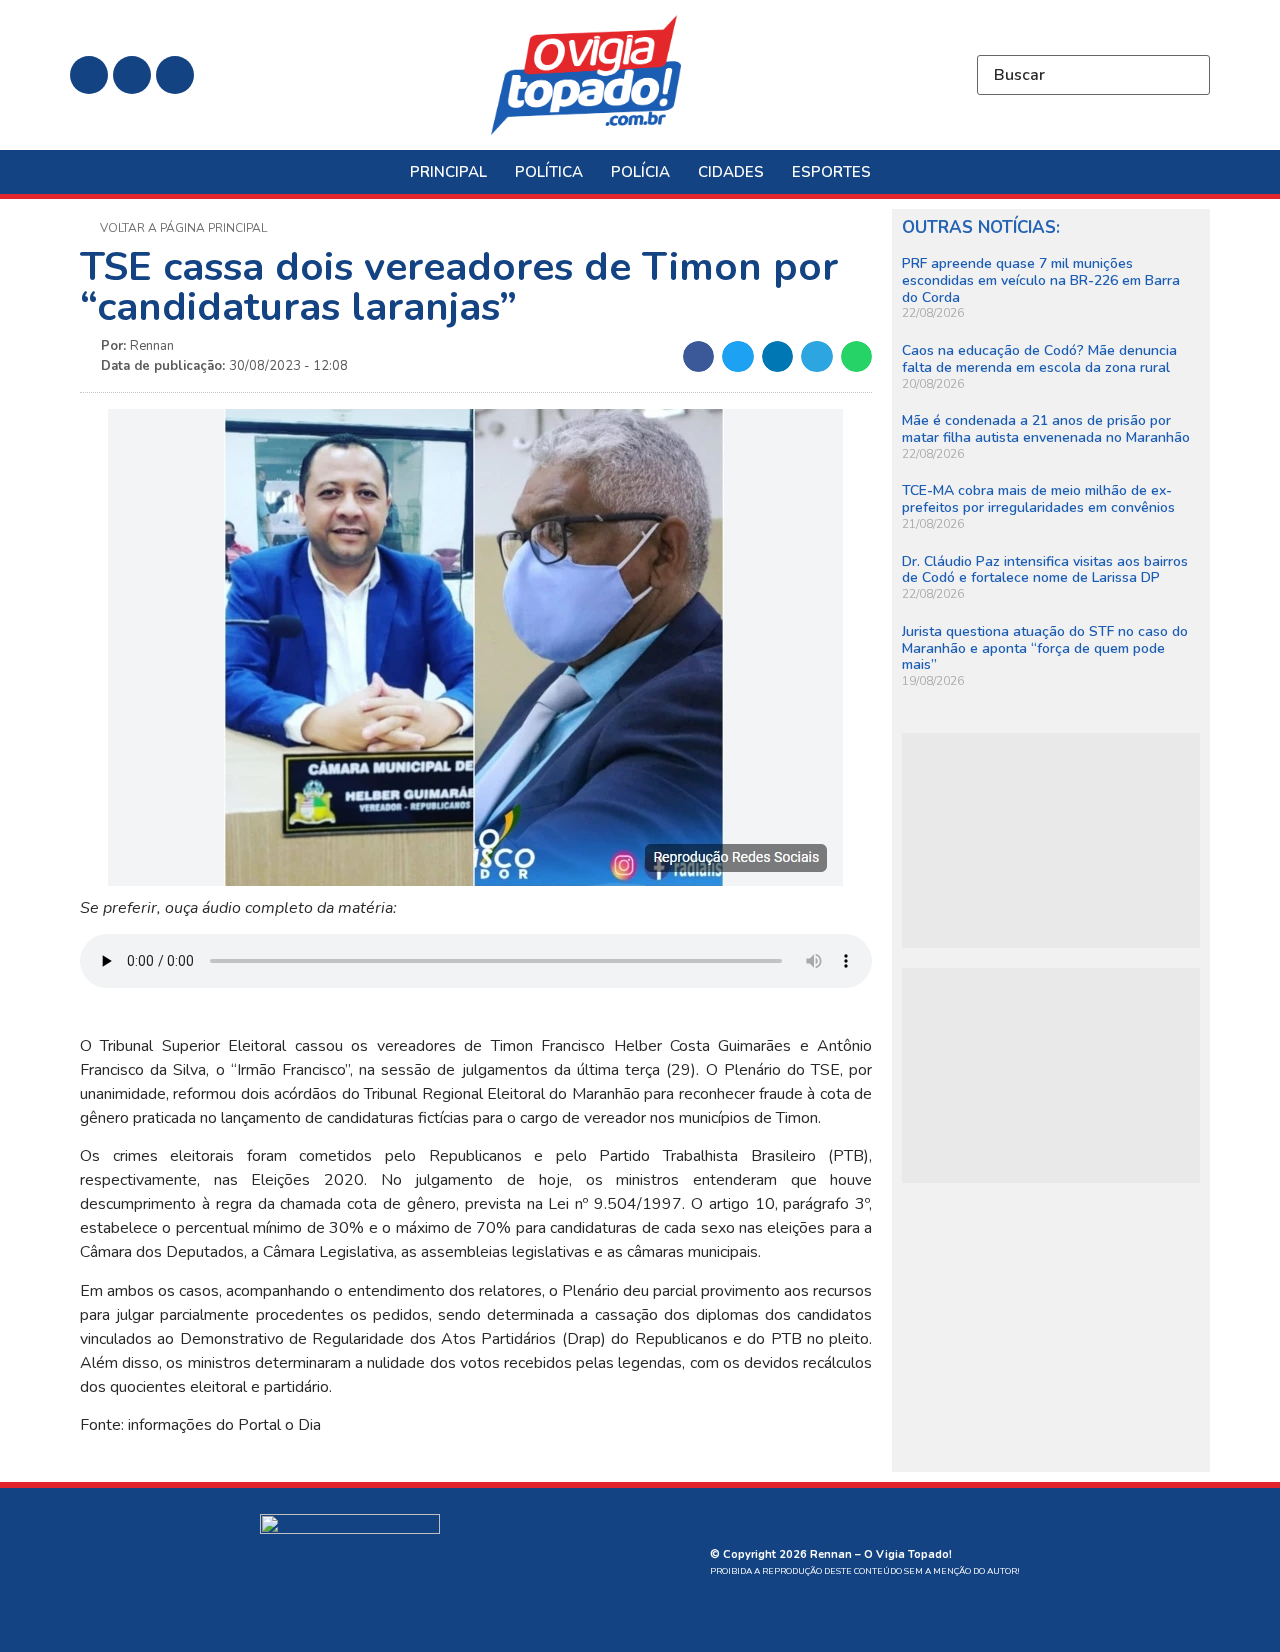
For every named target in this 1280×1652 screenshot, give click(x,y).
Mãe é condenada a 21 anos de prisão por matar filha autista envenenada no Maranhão (1046, 429)
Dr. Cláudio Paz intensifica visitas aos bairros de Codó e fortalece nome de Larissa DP (1045, 570)
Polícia (640, 172)
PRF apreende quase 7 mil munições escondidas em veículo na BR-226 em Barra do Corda (1041, 280)
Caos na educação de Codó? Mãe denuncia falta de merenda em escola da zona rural (1039, 359)
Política (549, 172)
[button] (699, 357)
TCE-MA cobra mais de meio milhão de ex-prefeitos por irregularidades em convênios (1038, 499)
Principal (448, 172)
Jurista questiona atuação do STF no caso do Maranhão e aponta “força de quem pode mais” (1045, 648)
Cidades (731, 172)
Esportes (831, 172)
